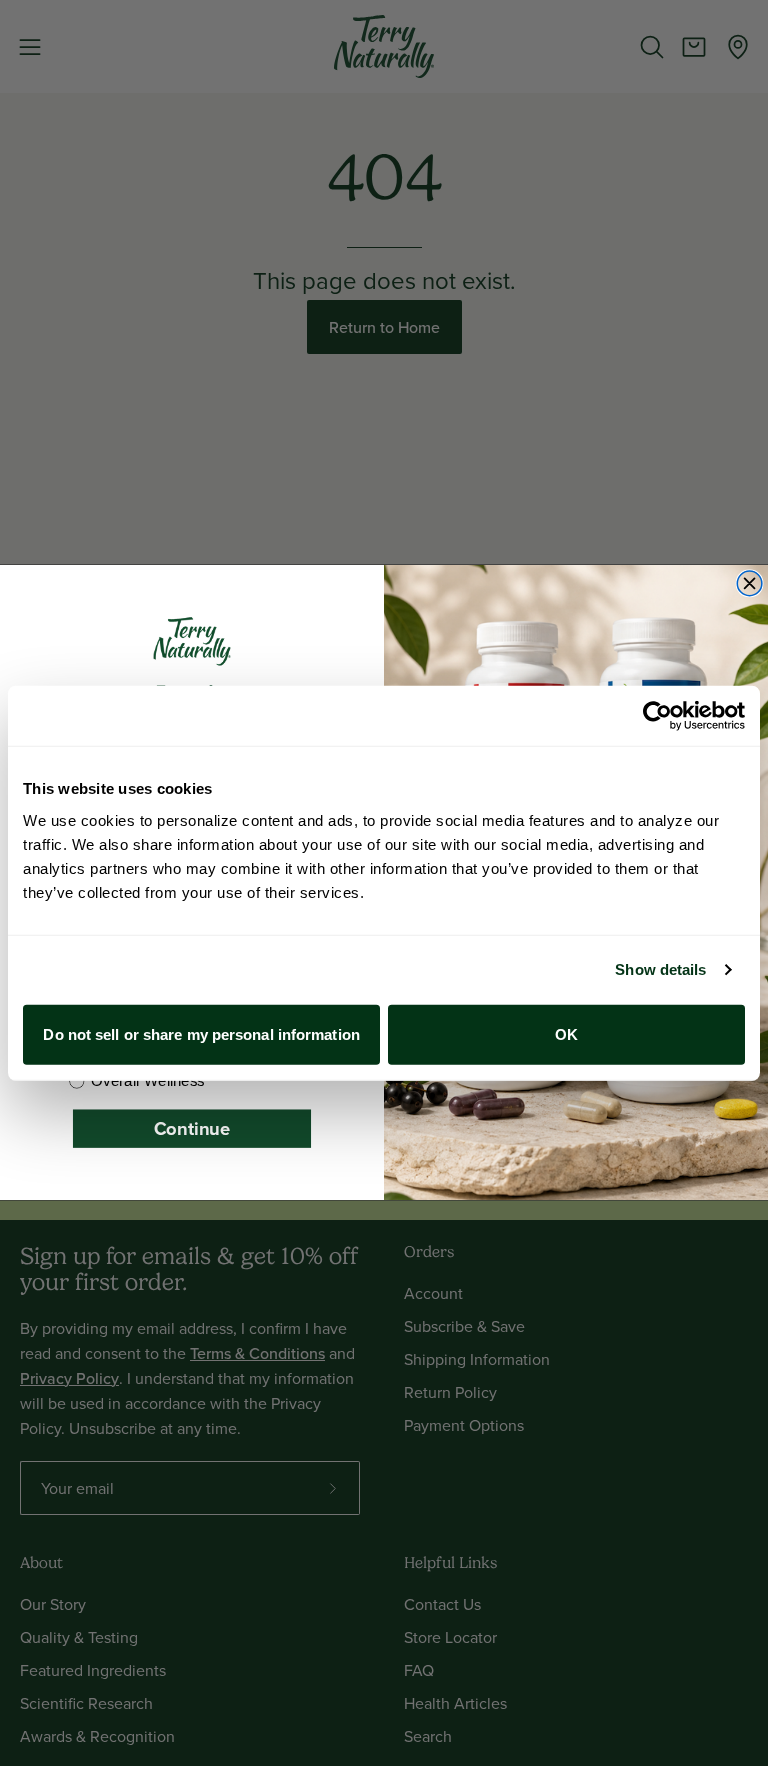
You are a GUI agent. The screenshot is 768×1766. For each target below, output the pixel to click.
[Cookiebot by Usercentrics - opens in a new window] (657, 716)
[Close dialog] (749, 584)
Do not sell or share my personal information (201, 1033)
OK (566, 1033)
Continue (192, 1128)
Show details (660, 969)
